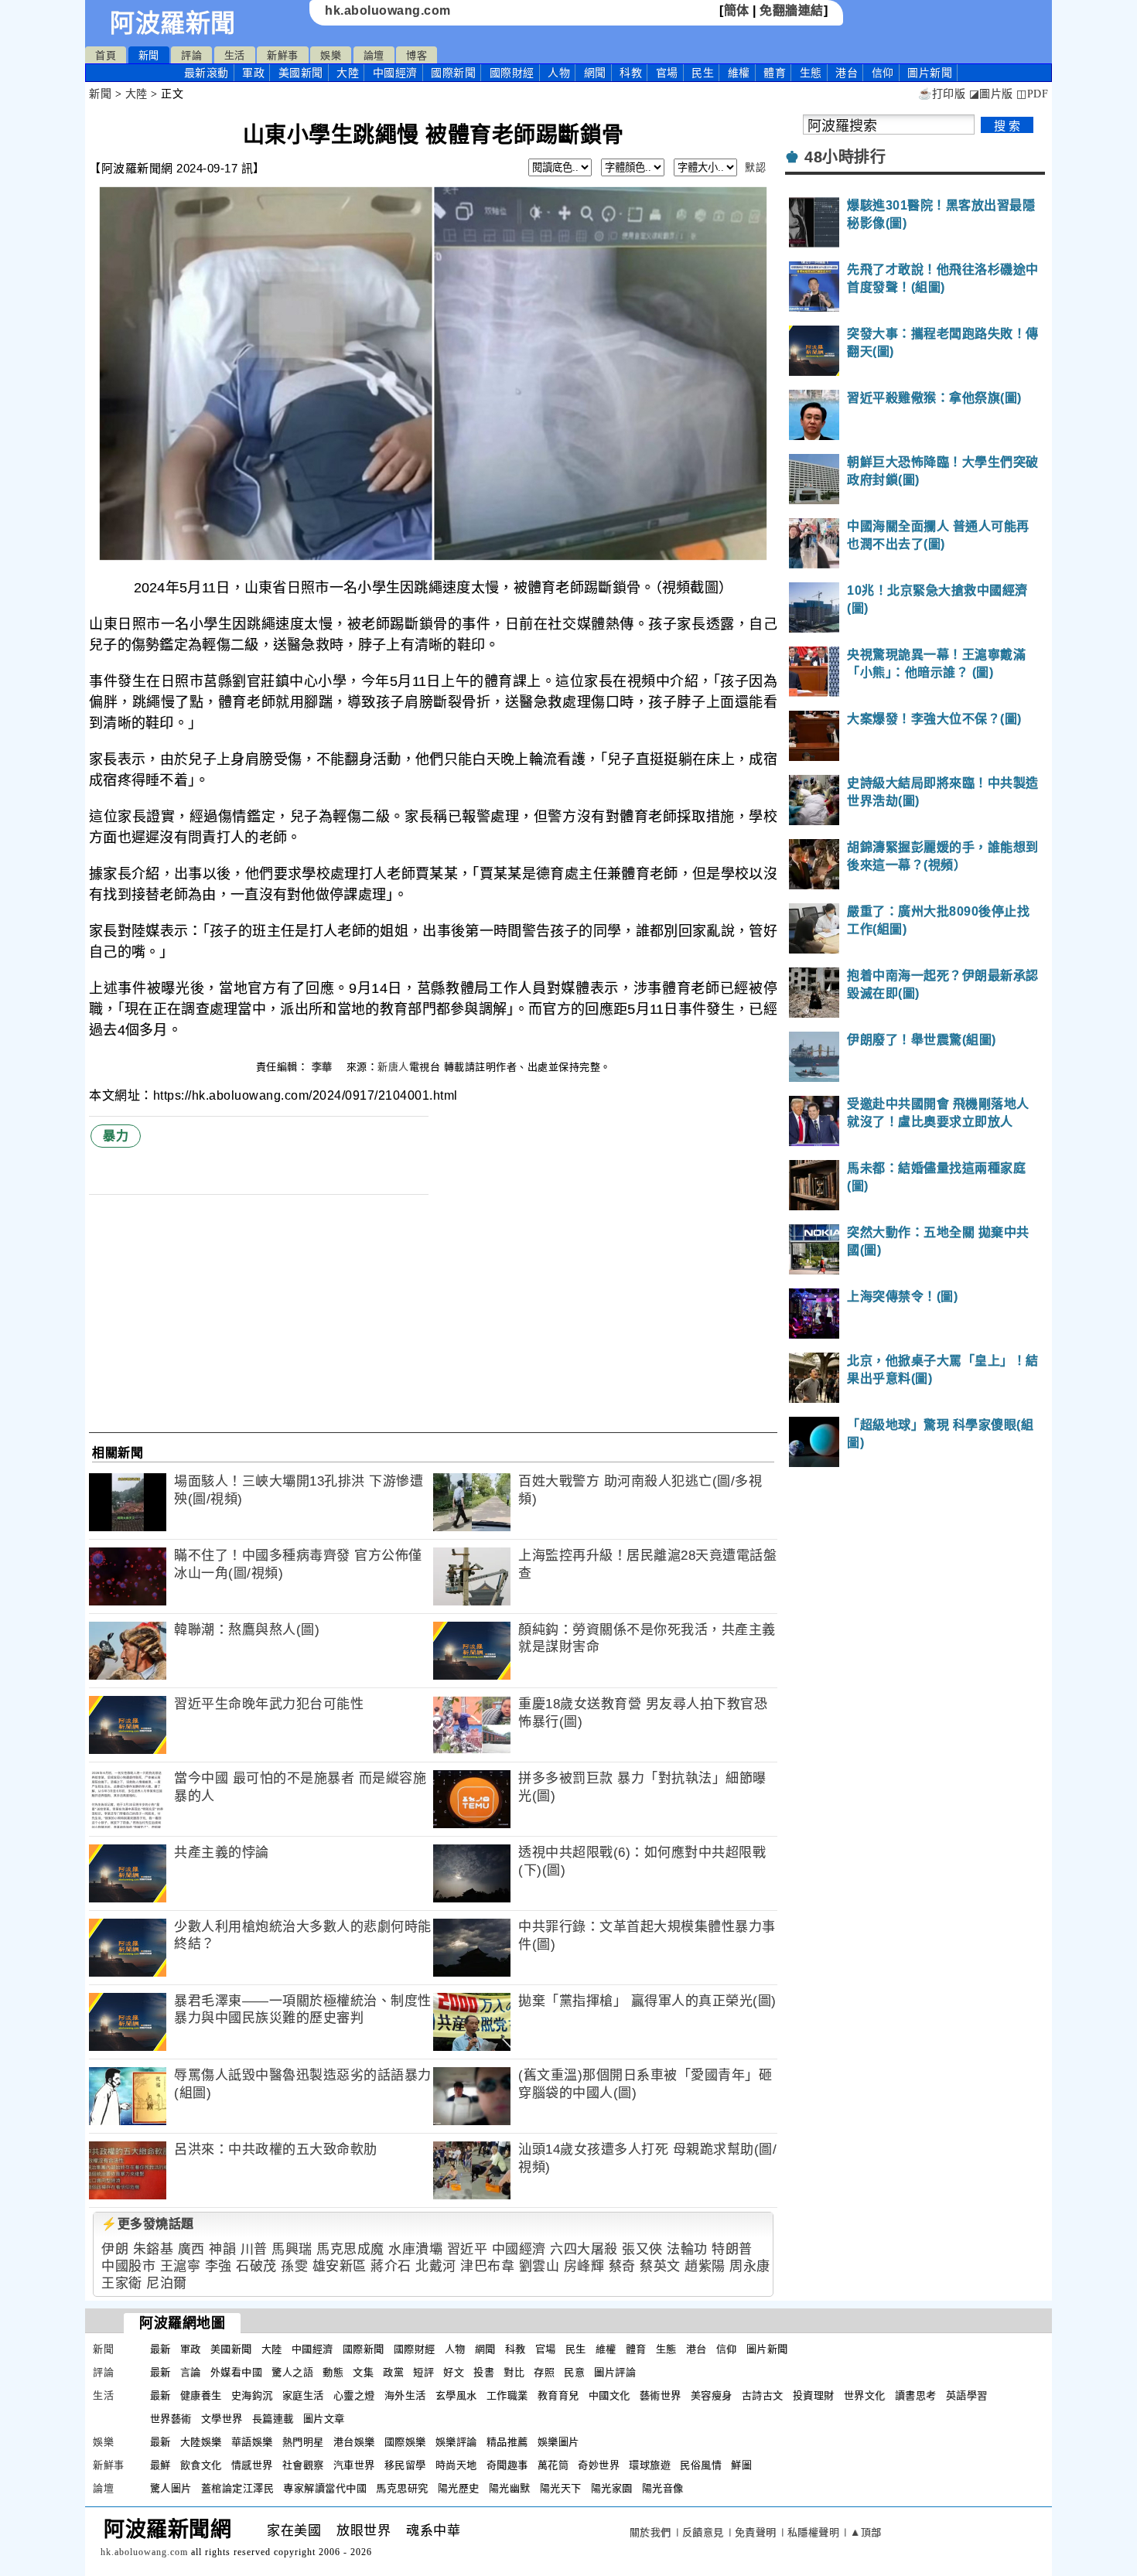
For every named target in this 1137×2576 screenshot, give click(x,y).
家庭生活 (303, 2395)
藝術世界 (661, 2395)
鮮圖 (741, 2465)
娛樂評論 (456, 2442)
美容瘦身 (712, 2395)
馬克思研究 (402, 2488)
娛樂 (331, 55)
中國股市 (128, 2266)
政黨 (393, 2372)
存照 (544, 2372)
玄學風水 (456, 2395)
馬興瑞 (292, 2249)
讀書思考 (916, 2395)
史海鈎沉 (252, 2395)
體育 (775, 73)
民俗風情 (701, 2465)
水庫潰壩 (415, 2249)
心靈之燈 (354, 2395)
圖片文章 (324, 2419)
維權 (739, 73)
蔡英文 (660, 2266)
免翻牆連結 (792, 10)
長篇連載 (273, 2419)
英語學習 (967, 2395)
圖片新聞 (767, 2349)
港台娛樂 (354, 2442)
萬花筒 (553, 2465)
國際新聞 (453, 73)
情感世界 (252, 2465)
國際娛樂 (405, 2442)
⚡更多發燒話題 (148, 2224)
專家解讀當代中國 (325, 2488)
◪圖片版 (991, 94)
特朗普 (732, 2249)
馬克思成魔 (350, 2249)
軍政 (253, 73)
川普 (254, 2249)
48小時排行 (845, 157)
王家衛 (122, 2283)
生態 (811, 73)
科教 (631, 73)
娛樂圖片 (558, 2442)
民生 (703, 73)
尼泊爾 (167, 2283)
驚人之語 (292, 2372)
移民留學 (405, 2465)
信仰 (883, 73)
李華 (324, 1067)
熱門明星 (303, 2442)
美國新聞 (301, 73)
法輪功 (687, 2249)
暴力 (116, 1136)
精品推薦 (507, 2442)
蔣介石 (391, 2266)
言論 (191, 2372)
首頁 (106, 55)
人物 (559, 73)
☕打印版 (942, 94)
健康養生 (201, 2395)
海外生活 (405, 2395)
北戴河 (436, 2266)
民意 (574, 2372)
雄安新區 (340, 2266)
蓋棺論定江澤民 (238, 2488)
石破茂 (256, 2266)
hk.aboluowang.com (388, 10)
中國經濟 (395, 73)
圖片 (930, 73)
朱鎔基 (154, 2249)
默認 (755, 167)
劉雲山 (539, 2266)
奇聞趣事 (507, 2465)
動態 (333, 2372)
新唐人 (393, 1067)
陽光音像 (663, 2488)
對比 (514, 2372)
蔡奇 (622, 2266)
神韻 (222, 2249)
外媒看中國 (237, 2372)
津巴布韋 (487, 2266)
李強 (219, 2266)
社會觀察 (303, 2465)
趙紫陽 (705, 2266)
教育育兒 (558, 2395)
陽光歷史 (459, 2488)
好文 (454, 2372)
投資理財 (814, 2395)
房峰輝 (584, 2266)
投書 (484, 2372)
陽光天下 (561, 2488)
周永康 (750, 2266)
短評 (423, 2372)
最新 (207, 73)
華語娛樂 (252, 2442)
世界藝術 (171, 2419)
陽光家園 (612, 2488)
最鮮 (160, 2465)
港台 (847, 73)
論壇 (374, 55)
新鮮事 (283, 55)
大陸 (348, 73)
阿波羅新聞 (173, 23)
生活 (235, 55)
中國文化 (609, 2395)
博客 (417, 55)
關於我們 (650, 2532)
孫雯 (294, 2266)
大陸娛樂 (201, 2442)
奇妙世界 (599, 2465)
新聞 (149, 55)
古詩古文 (763, 2395)
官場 (667, 73)
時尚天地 (456, 2465)
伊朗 (115, 2249)
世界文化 (865, 2395)
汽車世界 (354, 2465)
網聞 (595, 73)
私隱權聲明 (814, 2532)
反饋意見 (703, 2532)
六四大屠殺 (584, 2249)
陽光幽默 (510, 2488)
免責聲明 (756, 2532)
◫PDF (1032, 94)
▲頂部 (866, 2532)
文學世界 (222, 2419)
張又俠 (642, 2249)
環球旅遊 (650, 2465)
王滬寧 (181, 2266)
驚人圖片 (171, 2488)
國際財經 (512, 73)
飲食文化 (201, 2465)
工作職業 (507, 2395)
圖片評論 (615, 2372)
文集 (363, 2372)
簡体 (737, 10)
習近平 (468, 2249)
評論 (191, 55)
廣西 (191, 2249)
